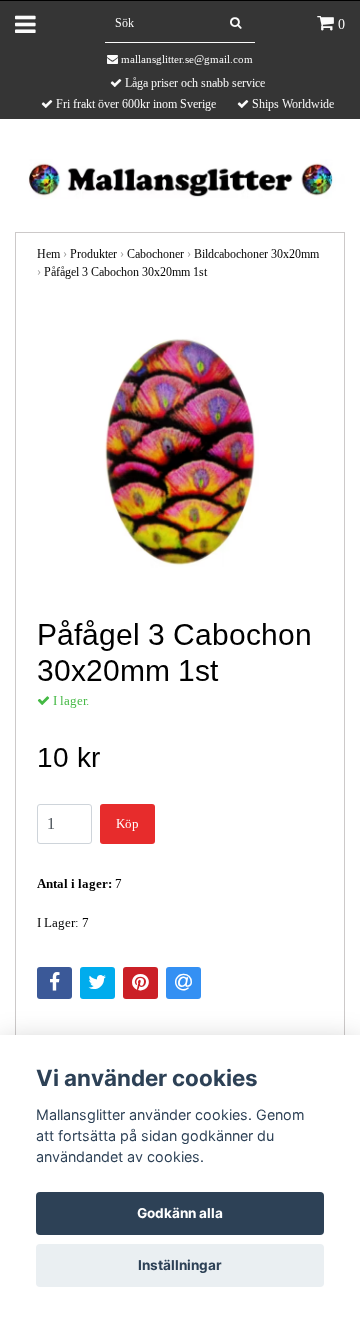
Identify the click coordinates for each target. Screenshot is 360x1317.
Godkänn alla (180, 1213)
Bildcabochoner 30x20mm (256, 254)
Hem (48, 254)
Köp (127, 823)
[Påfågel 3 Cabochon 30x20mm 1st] (180, 450)
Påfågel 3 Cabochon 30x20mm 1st (125, 272)
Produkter (93, 254)
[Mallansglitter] (180, 177)
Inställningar (180, 1265)
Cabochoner (155, 254)
